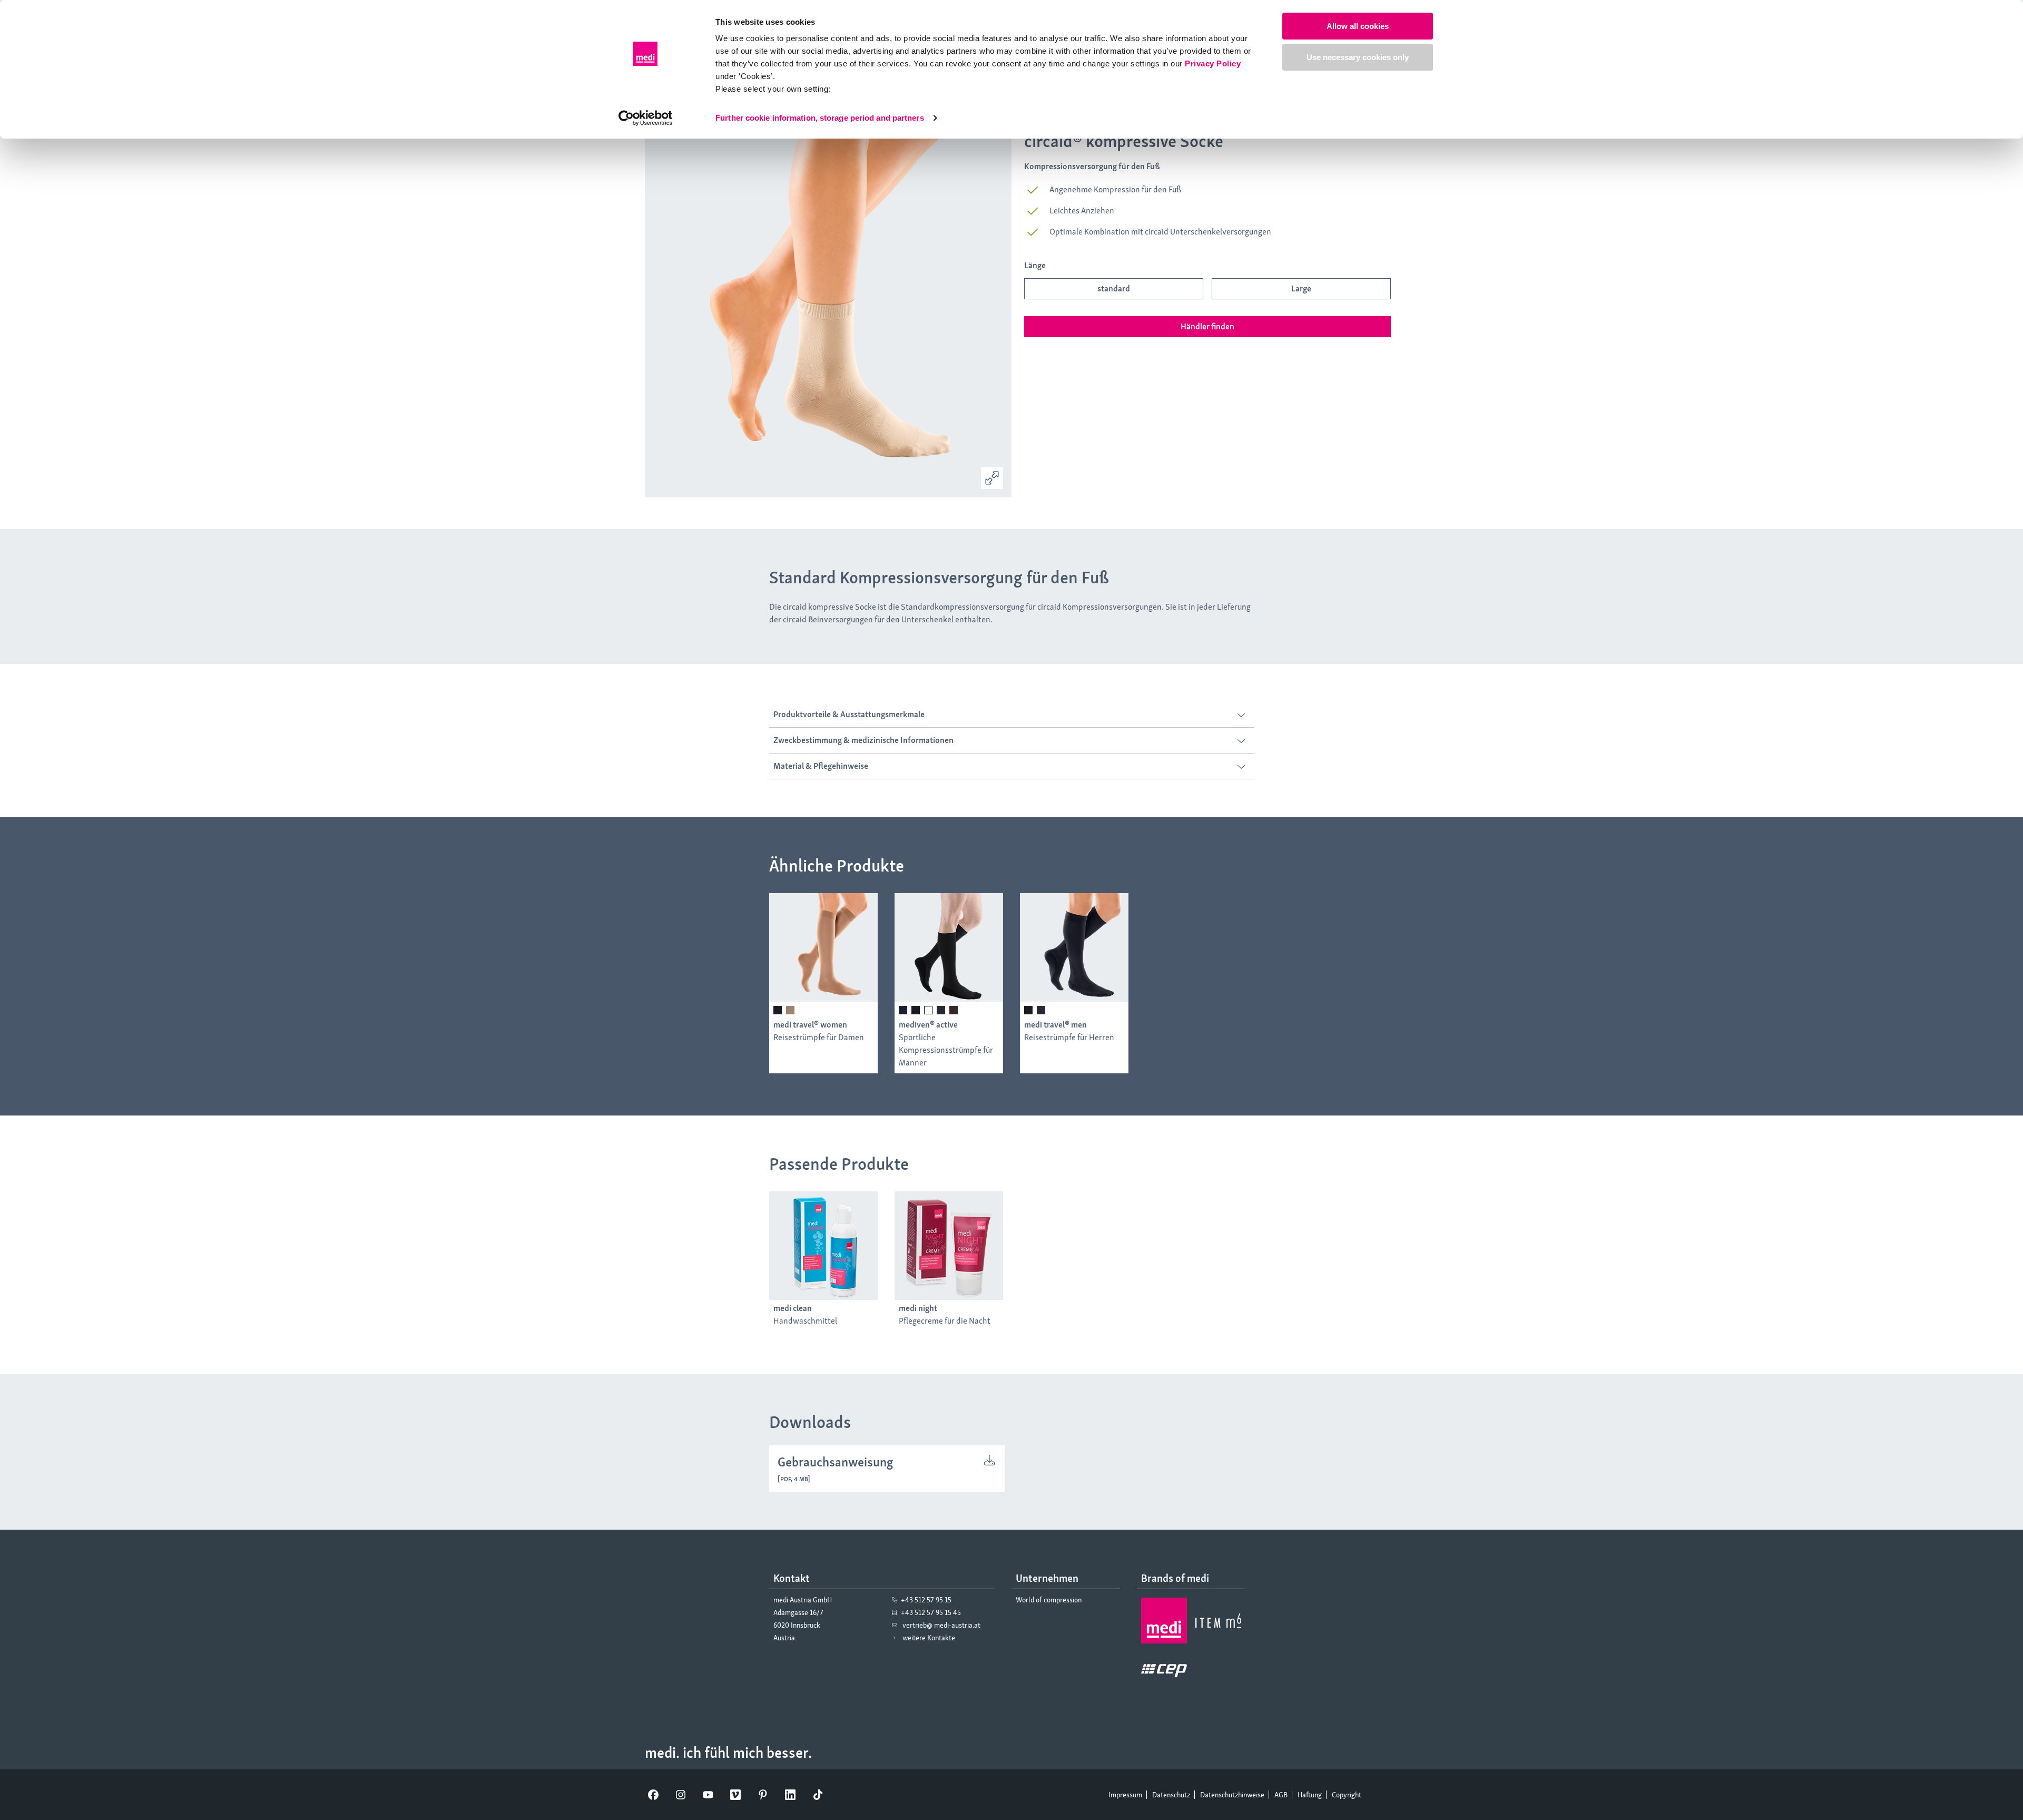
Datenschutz (1171, 1795)
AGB (1281, 1795)
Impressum (1125, 1795)
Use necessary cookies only (1358, 57)
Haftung (1310, 1795)
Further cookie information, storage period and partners (820, 118)
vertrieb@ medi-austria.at (941, 1625)
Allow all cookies (1358, 26)
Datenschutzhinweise (1232, 1795)
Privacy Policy (1213, 63)
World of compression (1049, 1600)
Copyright (1347, 1795)
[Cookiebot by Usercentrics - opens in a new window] (646, 118)
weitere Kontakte (929, 1638)
